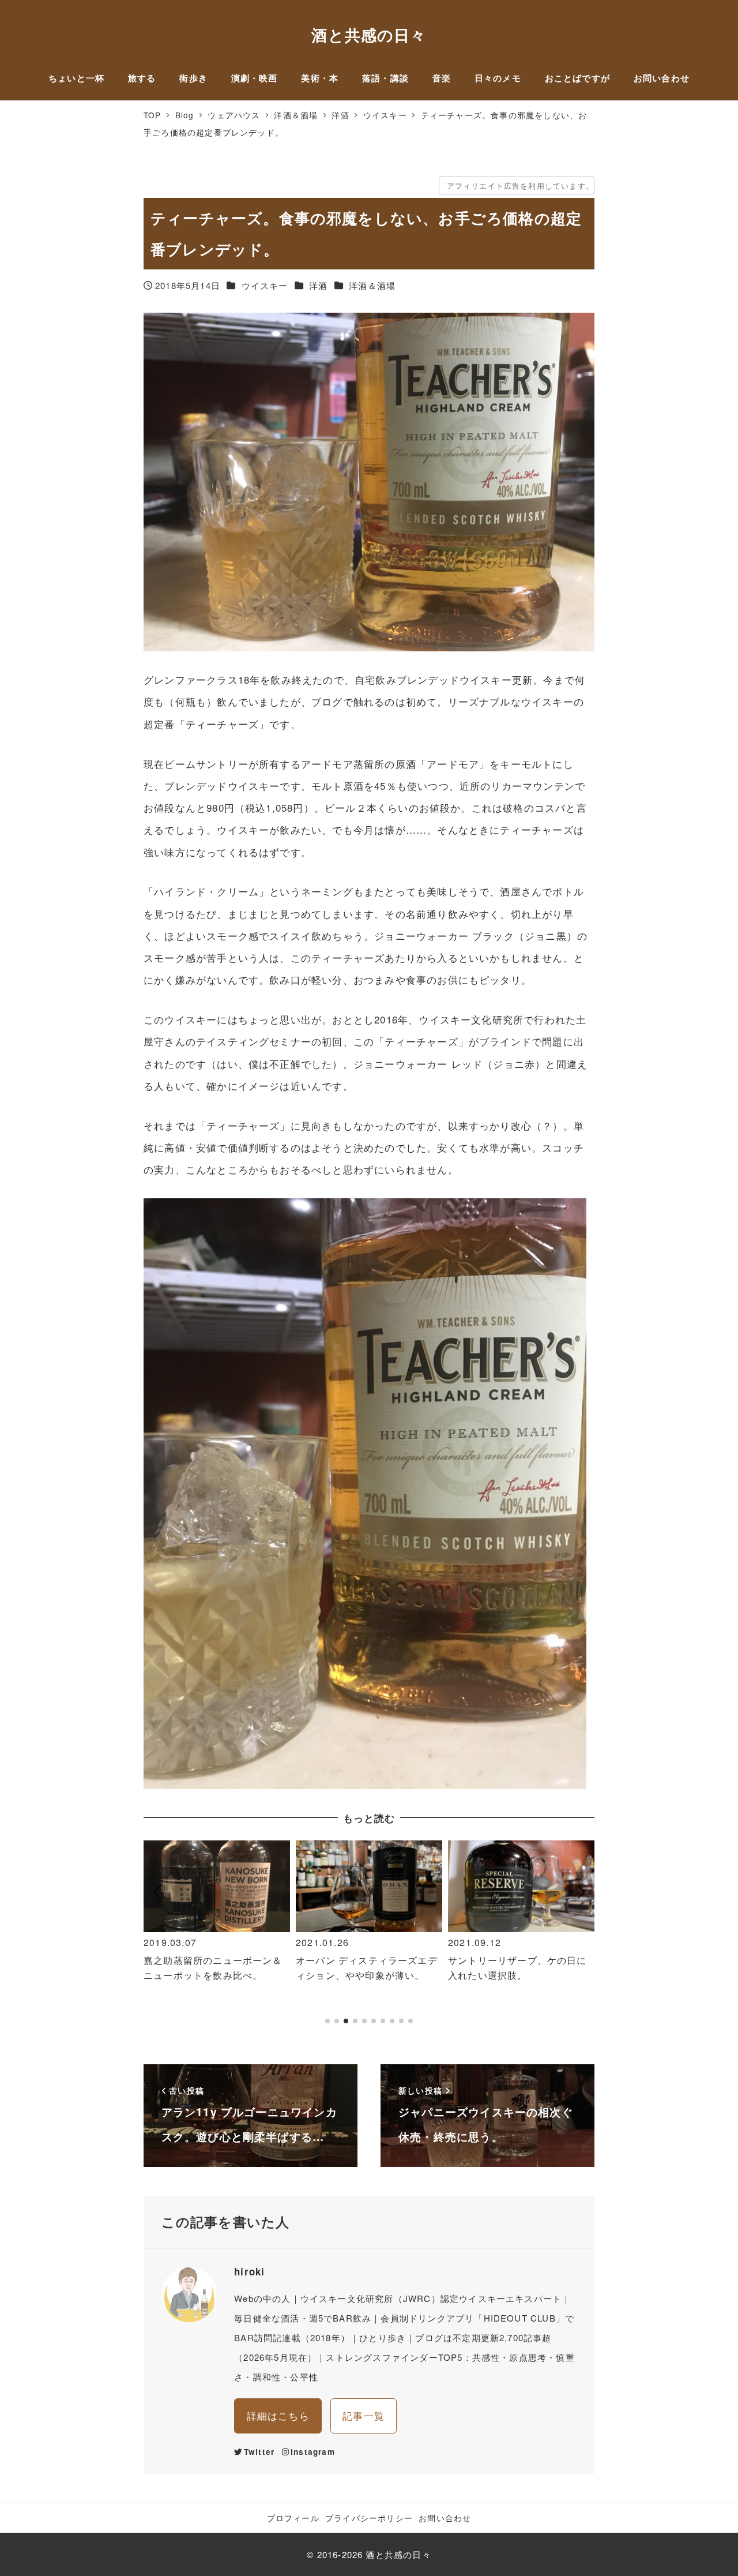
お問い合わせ (445, 2518)
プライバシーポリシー (369, 2518)
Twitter (259, 2452)
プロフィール (293, 2518)
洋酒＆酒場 (372, 285)
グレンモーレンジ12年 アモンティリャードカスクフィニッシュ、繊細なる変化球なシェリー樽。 (520, 1982)
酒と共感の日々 (369, 35)
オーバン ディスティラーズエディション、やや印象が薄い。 (214, 1968)
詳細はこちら (278, 2415)
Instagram (313, 2452)
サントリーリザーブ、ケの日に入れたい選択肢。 (365, 1968)
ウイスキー (265, 285)
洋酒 (318, 285)
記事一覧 (364, 2415)
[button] (157, 1938)
